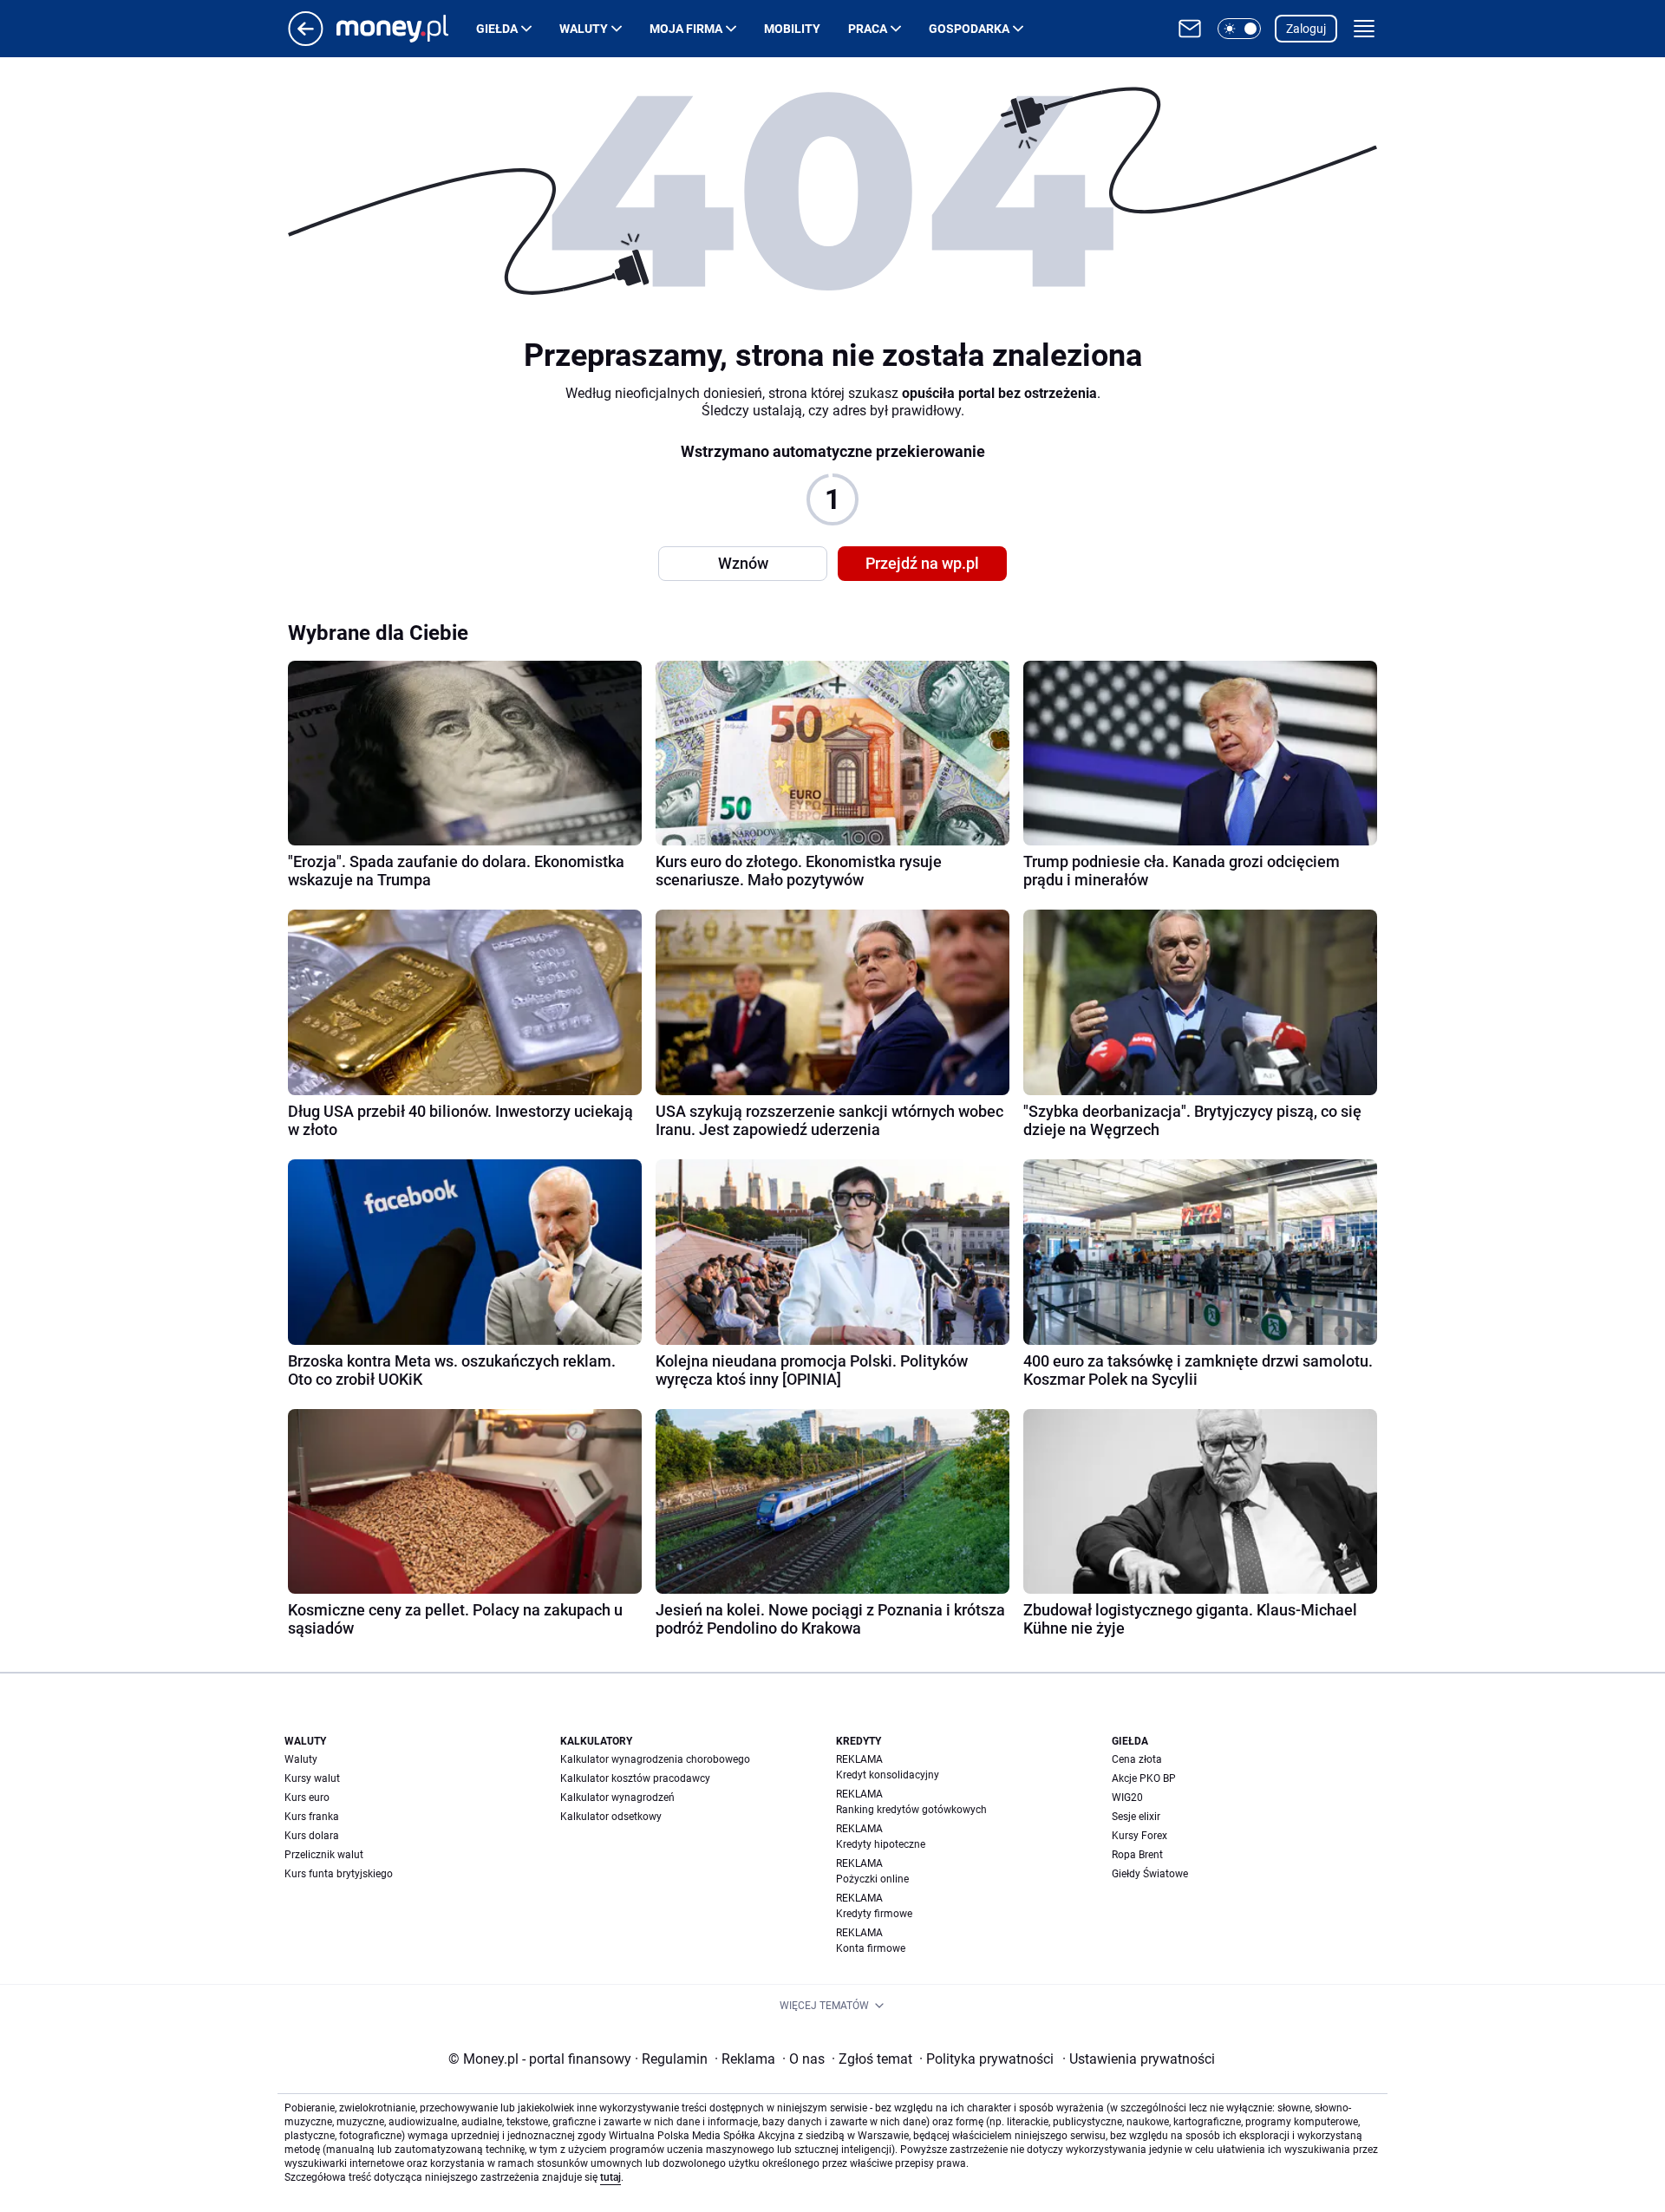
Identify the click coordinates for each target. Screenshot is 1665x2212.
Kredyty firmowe (874, 1914)
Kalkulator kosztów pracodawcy (635, 1778)
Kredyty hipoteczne (881, 1844)
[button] (1239, 29)
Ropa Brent (1137, 1855)
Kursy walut (312, 1778)
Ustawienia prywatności (1139, 2059)
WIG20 (1127, 1798)
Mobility (792, 29)
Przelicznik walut (324, 1855)
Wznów (743, 563)
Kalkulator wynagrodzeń (617, 1798)
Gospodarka (969, 29)
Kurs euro (307, 1798)
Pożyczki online (872, 1879)
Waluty (584, 29)
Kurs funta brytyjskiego (339, 1874)
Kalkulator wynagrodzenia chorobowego (655, 1759)
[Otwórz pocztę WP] (1190, 29)
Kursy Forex (1139, 1836)
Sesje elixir (1136, 1817)
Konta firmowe (871, 1948)
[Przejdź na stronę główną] (306, 41)
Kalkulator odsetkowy (611, 1817)
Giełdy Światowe (1150, 1874)
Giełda (497, 29)
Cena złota (1137, 1759)
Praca (868, 29)
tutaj (610, 2177)
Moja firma (686, 29)
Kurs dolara (312, 1836)
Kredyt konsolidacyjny (888, 1775)
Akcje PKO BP (1144, 1778)
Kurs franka (312, 1817)
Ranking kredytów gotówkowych (911, 1810)
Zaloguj (1306, 29)
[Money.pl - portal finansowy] (406, 29)
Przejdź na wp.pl (922, 563)
